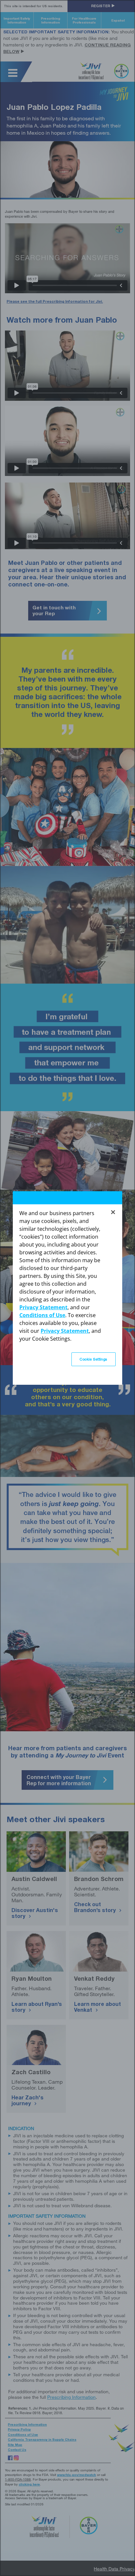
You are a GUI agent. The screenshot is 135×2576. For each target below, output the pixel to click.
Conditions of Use (42, 1315)
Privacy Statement (43, 1307)
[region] (67, 1288)
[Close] (113, 1212)
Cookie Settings (94, 1359)
